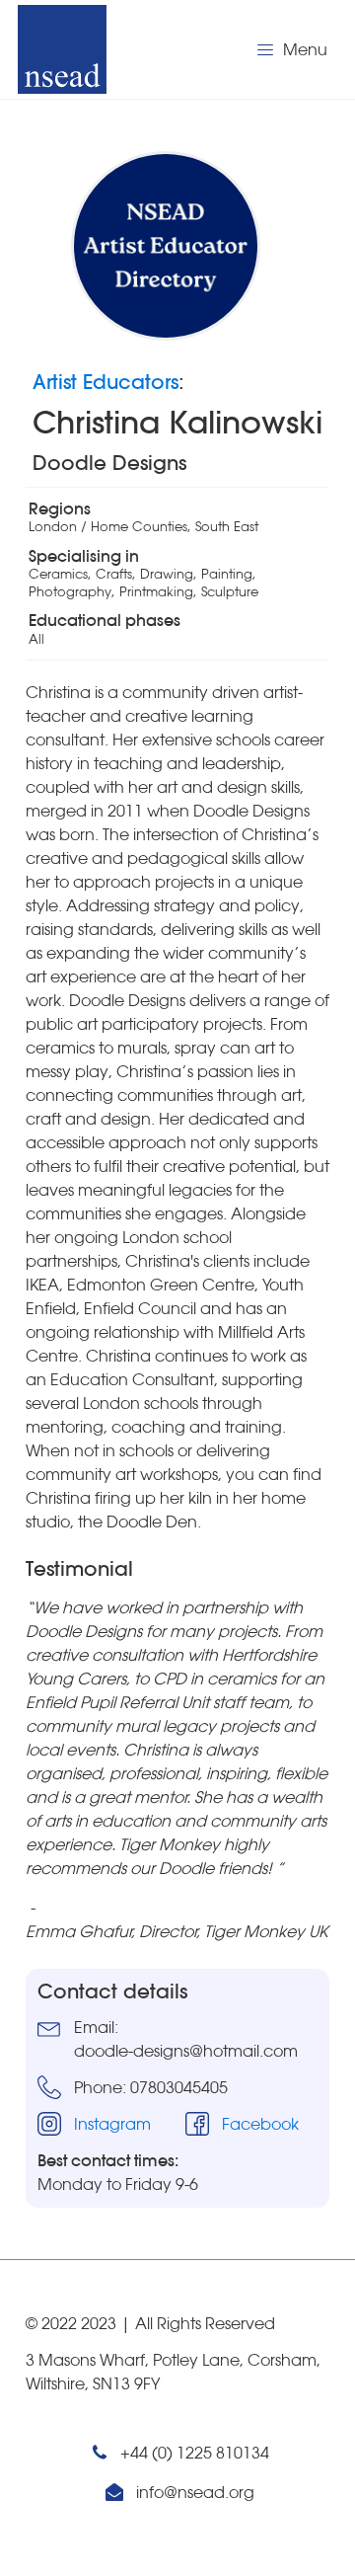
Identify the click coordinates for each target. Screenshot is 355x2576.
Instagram (112, 2124)
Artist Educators (106, 382)
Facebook (260, 2124)
